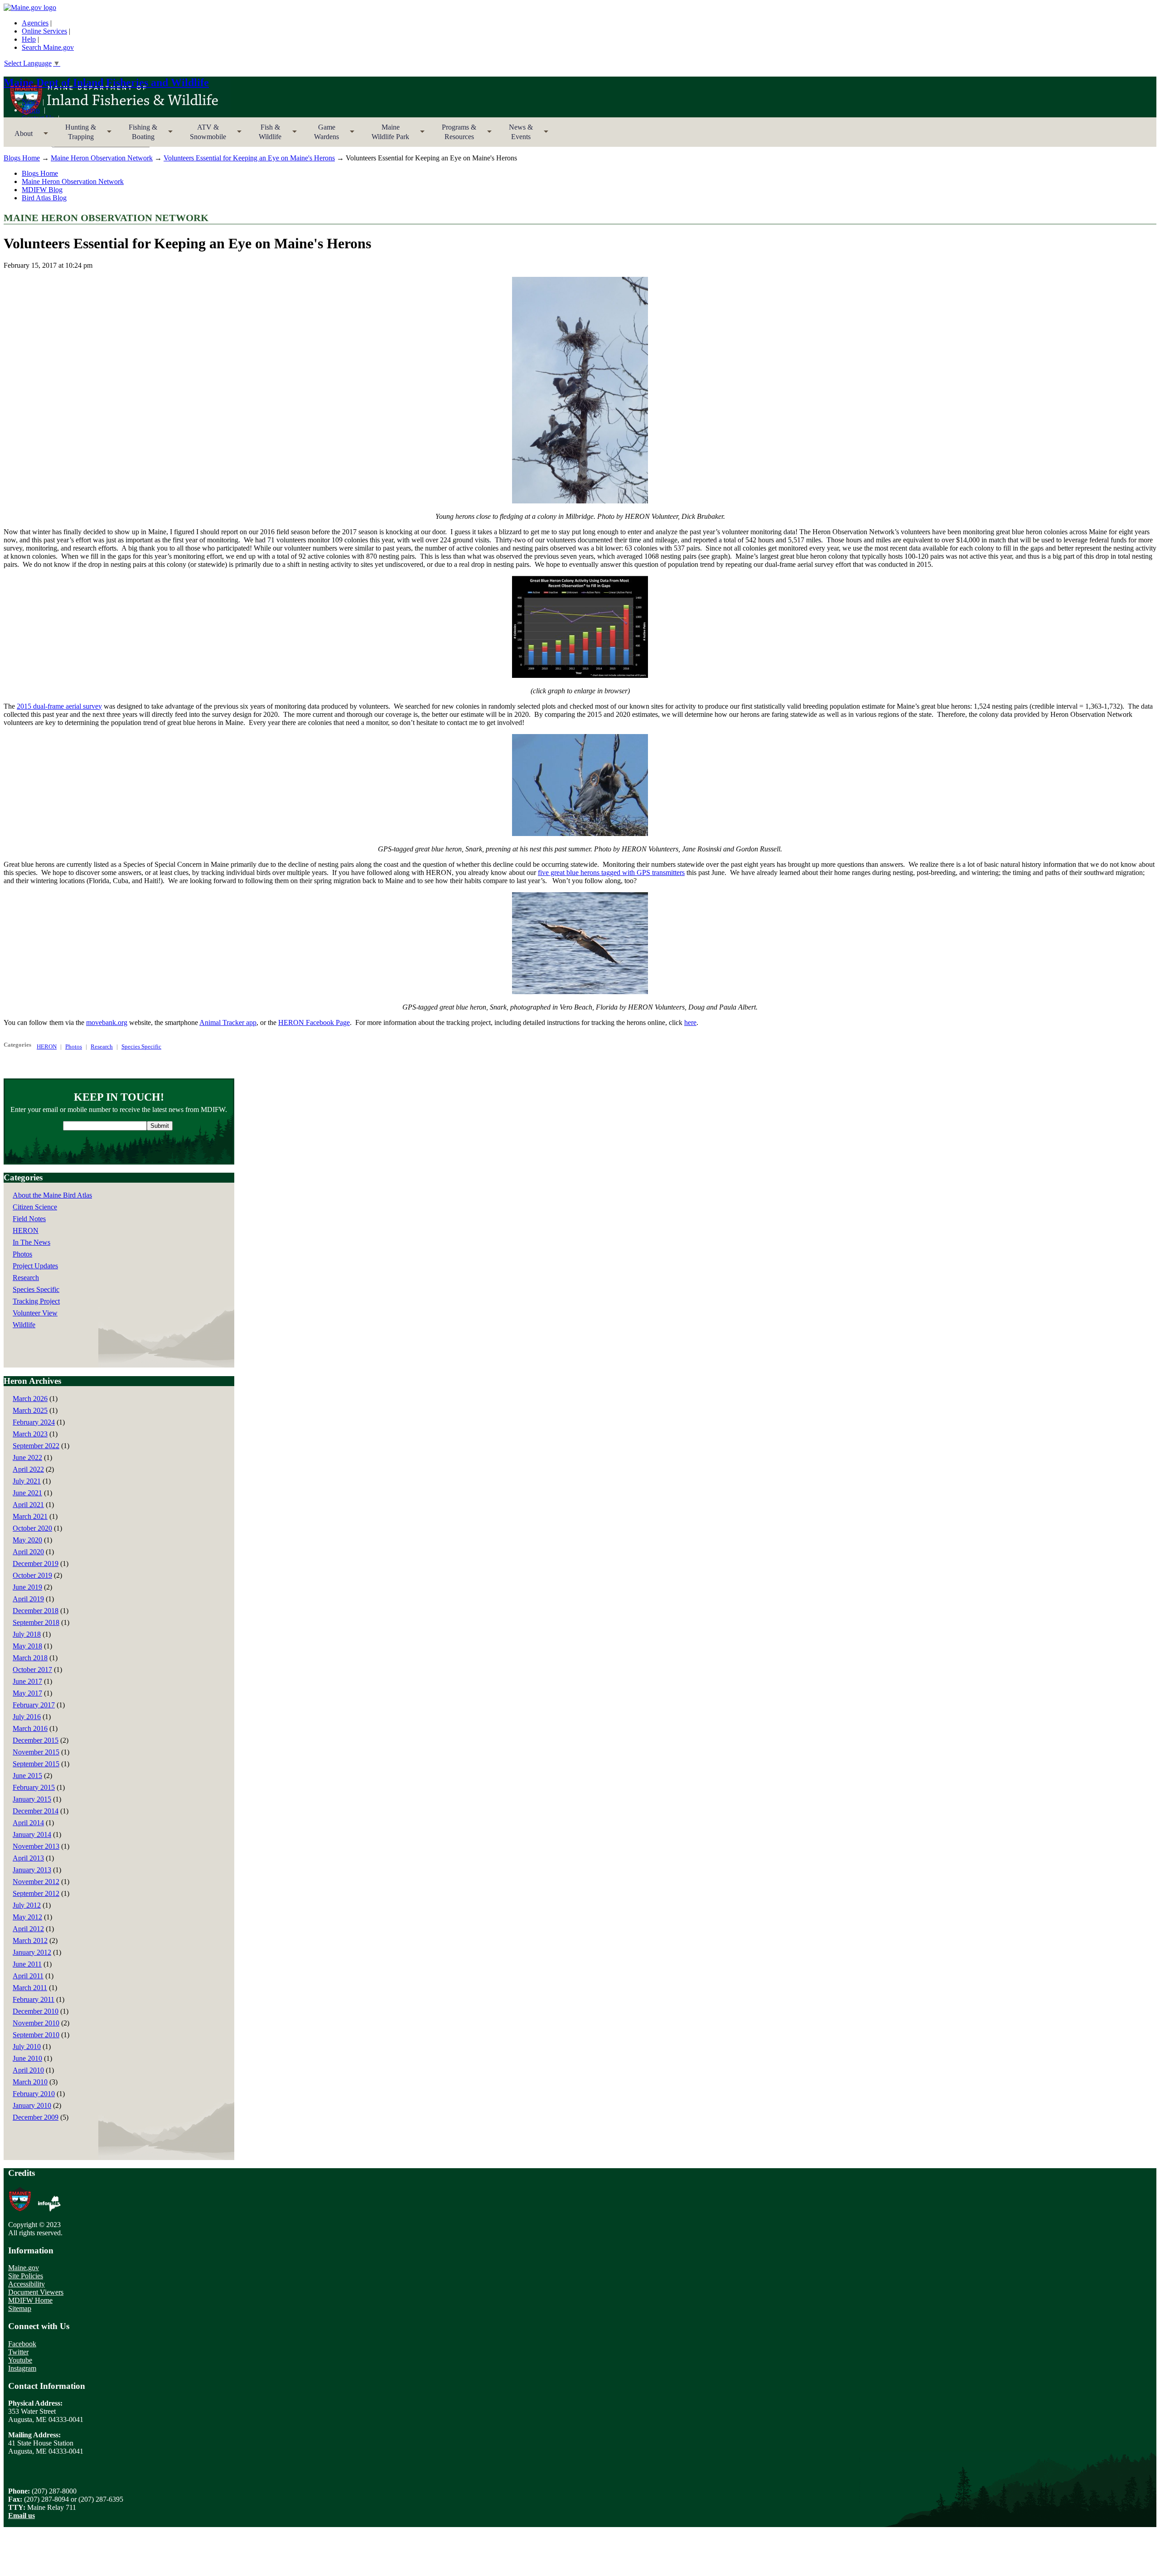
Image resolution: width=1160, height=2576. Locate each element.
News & (515, 135)
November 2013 (36, 1846)
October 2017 (32, 1670)
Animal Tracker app (228, 1022)
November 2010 (36, 2023)
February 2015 (34, 1787)
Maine (385, 135)
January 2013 (32, 1870)
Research (102, 1046)
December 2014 (36, 1811)
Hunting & (75, 135)
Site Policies (26, 2276)
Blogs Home (22, 158)
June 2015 (27, 1776)
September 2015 (36, 1764)
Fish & (265, 135)
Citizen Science (35, 1207)
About (18, 136)
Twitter (18, 2352)
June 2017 (27, 1681)
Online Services (44, 31)
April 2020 (28, 1552)
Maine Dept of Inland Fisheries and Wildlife (106, 82)
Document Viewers (36, 2292)
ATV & (203, 135)
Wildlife (24, 1325)
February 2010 (34, 2094)
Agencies (35, 23)
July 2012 (27, 1905)
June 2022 (27, 1457)
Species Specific (141, 1046)
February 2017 (34, 1705)
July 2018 (27, 1634)
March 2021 (30, 1516)
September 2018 (36, 1622)
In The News (31, 1242)
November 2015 (36, 1752)
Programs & (454, 135)
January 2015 (32, 1799)
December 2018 (36, 1611)
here (690, 1022)
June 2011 (27, 1964)
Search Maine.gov (48, 47)
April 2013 (28, 1858)
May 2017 (27, 1693)
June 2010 (27, 2058)
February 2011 (34, 1999)
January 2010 (32, 2105)
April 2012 (28, 1929)
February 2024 (34, 1422)
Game (321, 135)
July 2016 (27, 1717)
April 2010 (28, 2070)
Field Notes (29, 1219)
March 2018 (30, 1658)
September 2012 (36, 1893)
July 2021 (27, 1481)
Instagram (22, 2368)
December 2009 (36, 2117)
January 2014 (32, 1834)
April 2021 (28, 1505)
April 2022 (28, 1469)
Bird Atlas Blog (44, 198)
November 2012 (36, 1882)
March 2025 (30, 1410)
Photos (74, 1046)
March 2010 (30, 2082)
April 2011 (28, 1976)
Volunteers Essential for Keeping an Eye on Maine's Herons (249, 158)
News (30, 102)
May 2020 (27, 1540)
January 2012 (32, 1952)
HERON (47, 1046)
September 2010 (36, 2035)
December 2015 (36, 1740)
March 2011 (30, 1988)
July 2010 (27, 2047)
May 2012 (27, 1917)
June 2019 (27, 1587)
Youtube (20, 2360)
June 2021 (27, 1493)
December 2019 (36, 1563)
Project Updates (35, 1266)
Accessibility (27, 2284)
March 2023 (30, 1434)
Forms (31, 110)
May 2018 (27, 1646)
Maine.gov (24, 2268)
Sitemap (20, 2308)
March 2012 (30, 1940)
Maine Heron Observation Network (102, 158)
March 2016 (30, 1728)
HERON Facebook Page (314, 1022)
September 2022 (36, 1446)
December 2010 (36, 2011)
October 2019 (32, 1575)
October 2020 (32, 1528)
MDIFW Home (30, 2300)
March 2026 (30, 1399)
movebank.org (107, 1022)
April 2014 (28, 1823)
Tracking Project (36, 1301)
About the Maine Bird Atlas (52, 1195)
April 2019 (28, 1599)
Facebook (22, 2344)
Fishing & (138, 135)
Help (29, 39)
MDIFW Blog (42, 190)
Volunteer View (35, 1313)
